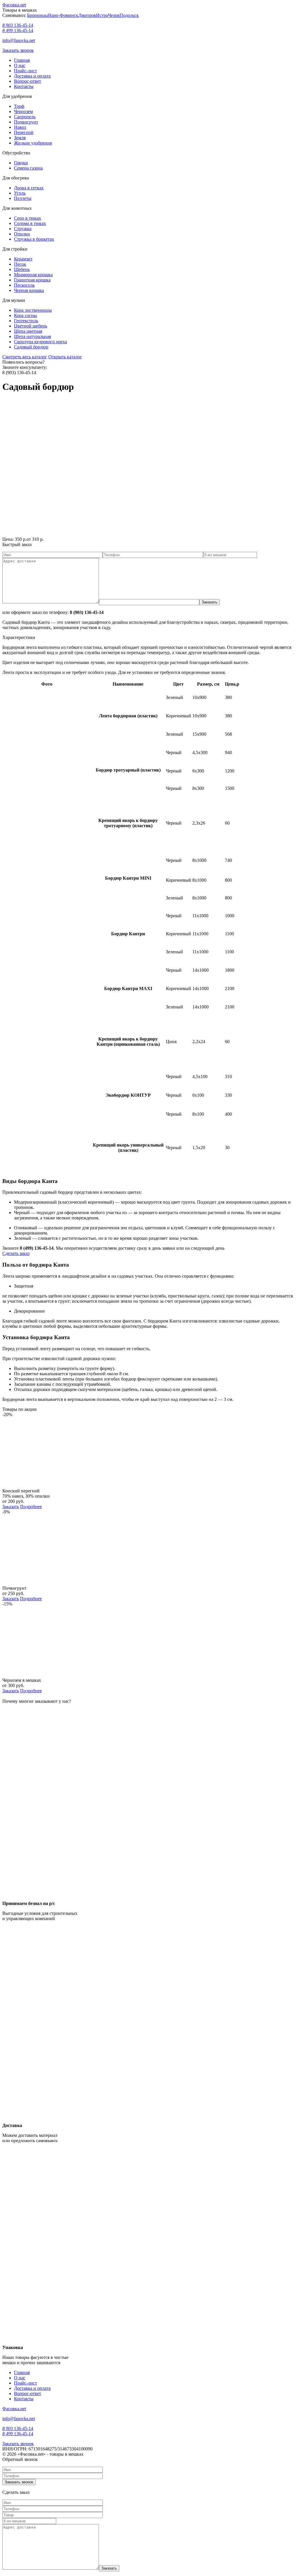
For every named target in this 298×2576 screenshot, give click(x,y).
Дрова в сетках (29, 188)
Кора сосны (25, 315)
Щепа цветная (28, 331)
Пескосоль (24, 285)
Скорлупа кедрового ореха (40, 342)
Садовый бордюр (31, 347)
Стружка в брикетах (34, 239)
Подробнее (31, 1507)
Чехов (114, 15)
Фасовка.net (14, 5)
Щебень (22, 269)
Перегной (24, 132)
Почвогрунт (26, 122)
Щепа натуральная (32, 336)
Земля (20, 138)
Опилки (22, 234)
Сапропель (25, 117)
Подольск (129, 15)
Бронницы (38, 15)
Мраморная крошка (33, 275)
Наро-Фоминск (63, 15)
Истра (102, 15)
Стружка (23, 229)
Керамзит (23, 259)
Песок (20, 264)
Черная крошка (29, 290)
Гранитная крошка (32, 280)
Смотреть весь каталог (25, 357)
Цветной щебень (31, 326)
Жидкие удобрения (33, 143)
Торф (19, 106)
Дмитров (87, 15)
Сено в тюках (28, 218)
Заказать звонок (18, 50)
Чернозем (23, 111)
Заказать (11, 1507)
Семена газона (28, 168)
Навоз (20, 127)
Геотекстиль (26, 321)
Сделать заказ (16, 1253)
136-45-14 (18, 25)
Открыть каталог (65, 357)
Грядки (21, 163)
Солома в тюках (30, 223)
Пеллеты (23, 198)
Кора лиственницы (33, 310)
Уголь (20, 193)
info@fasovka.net (19, 40)
